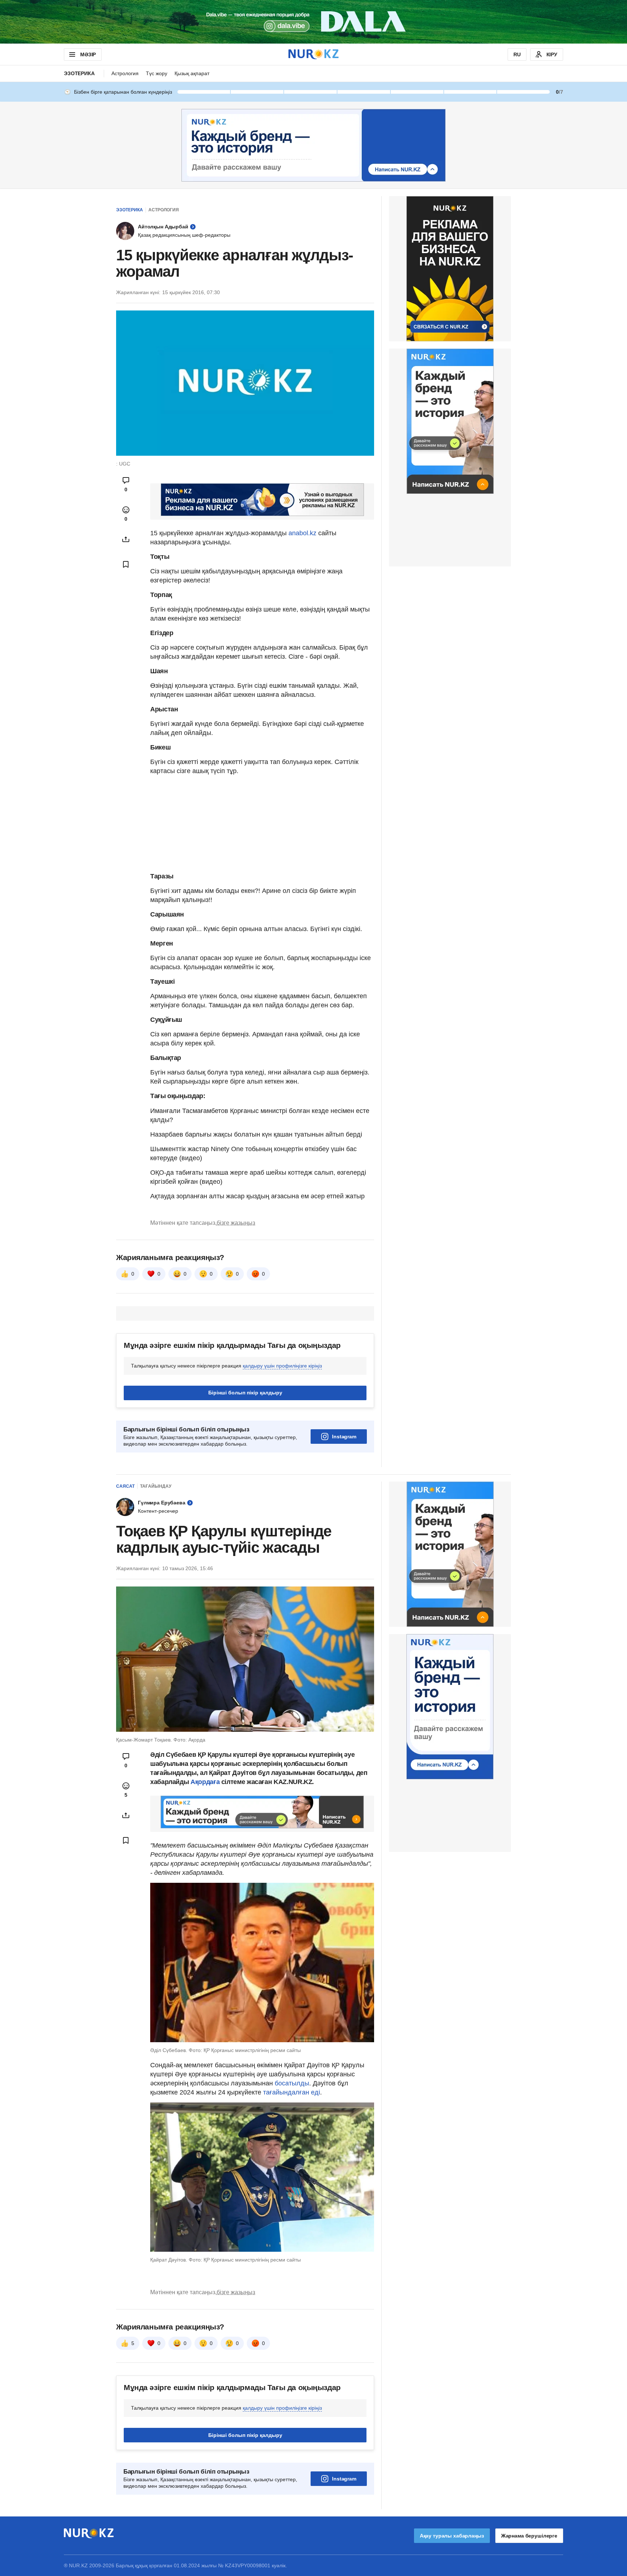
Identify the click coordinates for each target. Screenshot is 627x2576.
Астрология (125, 73)
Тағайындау (156, 1486)
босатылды (292, 2083)
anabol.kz (302, 533)
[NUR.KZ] (313, 54)
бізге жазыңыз (236, 1223)
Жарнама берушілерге (529, 2536)
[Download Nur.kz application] (313, 22)
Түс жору (157, 73)
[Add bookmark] (126, 564)
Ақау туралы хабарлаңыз (452, 2536)
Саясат (125, 1486)
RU (517, 54)
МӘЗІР (88, 54)
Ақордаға (205, 1782)
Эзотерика (79, 73)
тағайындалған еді (292, 2092)
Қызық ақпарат (192, 73)
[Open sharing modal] (126, 539)
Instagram (344, 1437)
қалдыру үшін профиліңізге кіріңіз (282, 1366)
